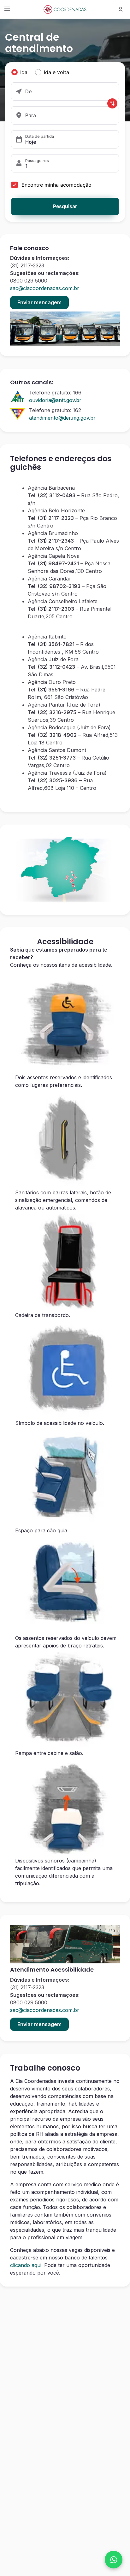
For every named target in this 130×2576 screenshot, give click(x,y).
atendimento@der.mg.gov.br (62, 418)
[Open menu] (7, 9)
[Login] (121, 9)
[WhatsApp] (114, 2560)
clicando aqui (26, 2265)
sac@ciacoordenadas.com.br (45, 288)
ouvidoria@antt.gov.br (55, 400)
